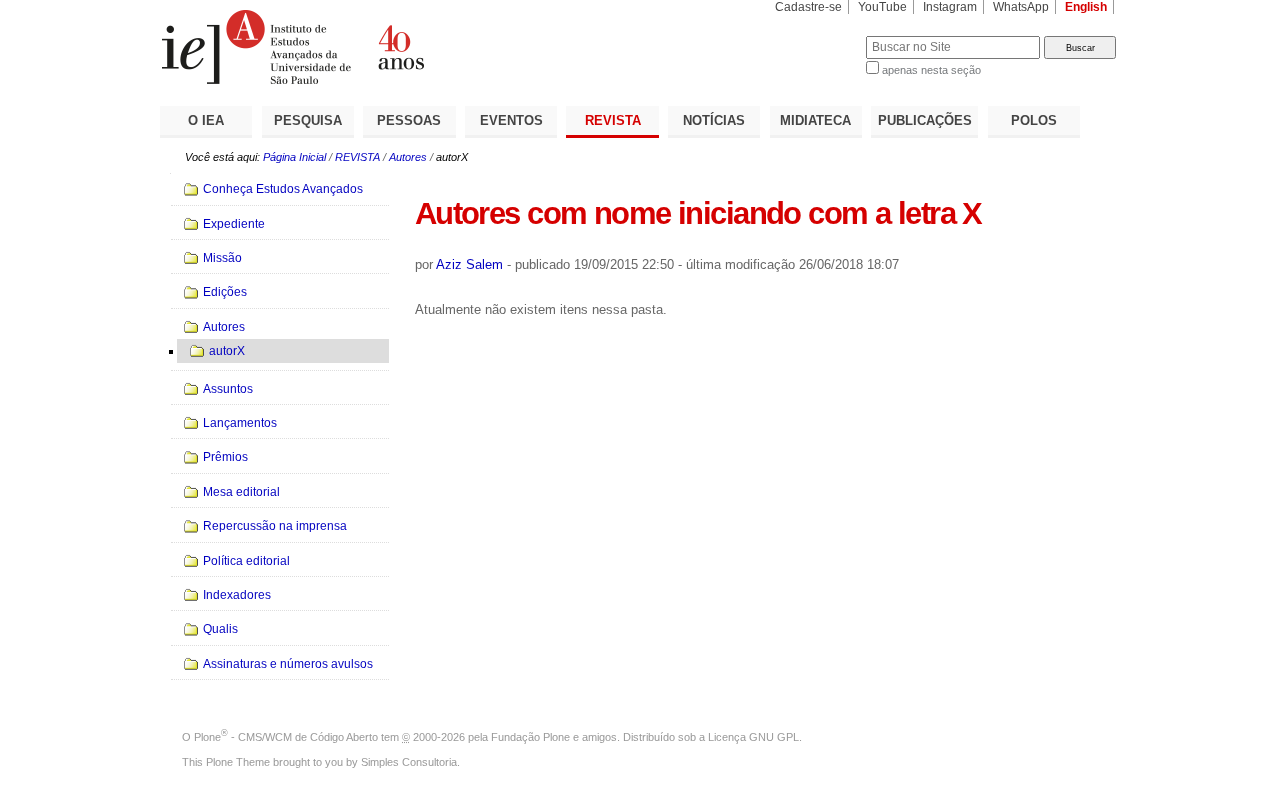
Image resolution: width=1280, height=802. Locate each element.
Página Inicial (294, 157)
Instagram (950, 7)
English (1086, 7)
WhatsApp (1021, 7)
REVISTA (613, 120)
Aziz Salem (469, 264)
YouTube (882, 7)
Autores (408, 157)
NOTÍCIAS (714, 120)
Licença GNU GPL (753, 737)
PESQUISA (308, 120)
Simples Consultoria (409, 762)
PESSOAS (409, 120)
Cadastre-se (808, 7)
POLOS (1034, 120)
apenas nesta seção (931, 70)
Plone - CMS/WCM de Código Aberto (286, 737)
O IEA (206, 120)
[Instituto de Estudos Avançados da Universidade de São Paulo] (400, 47)
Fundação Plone (530, 737)
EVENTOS (511, 120)
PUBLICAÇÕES (925, 120)
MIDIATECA (815, 120)
